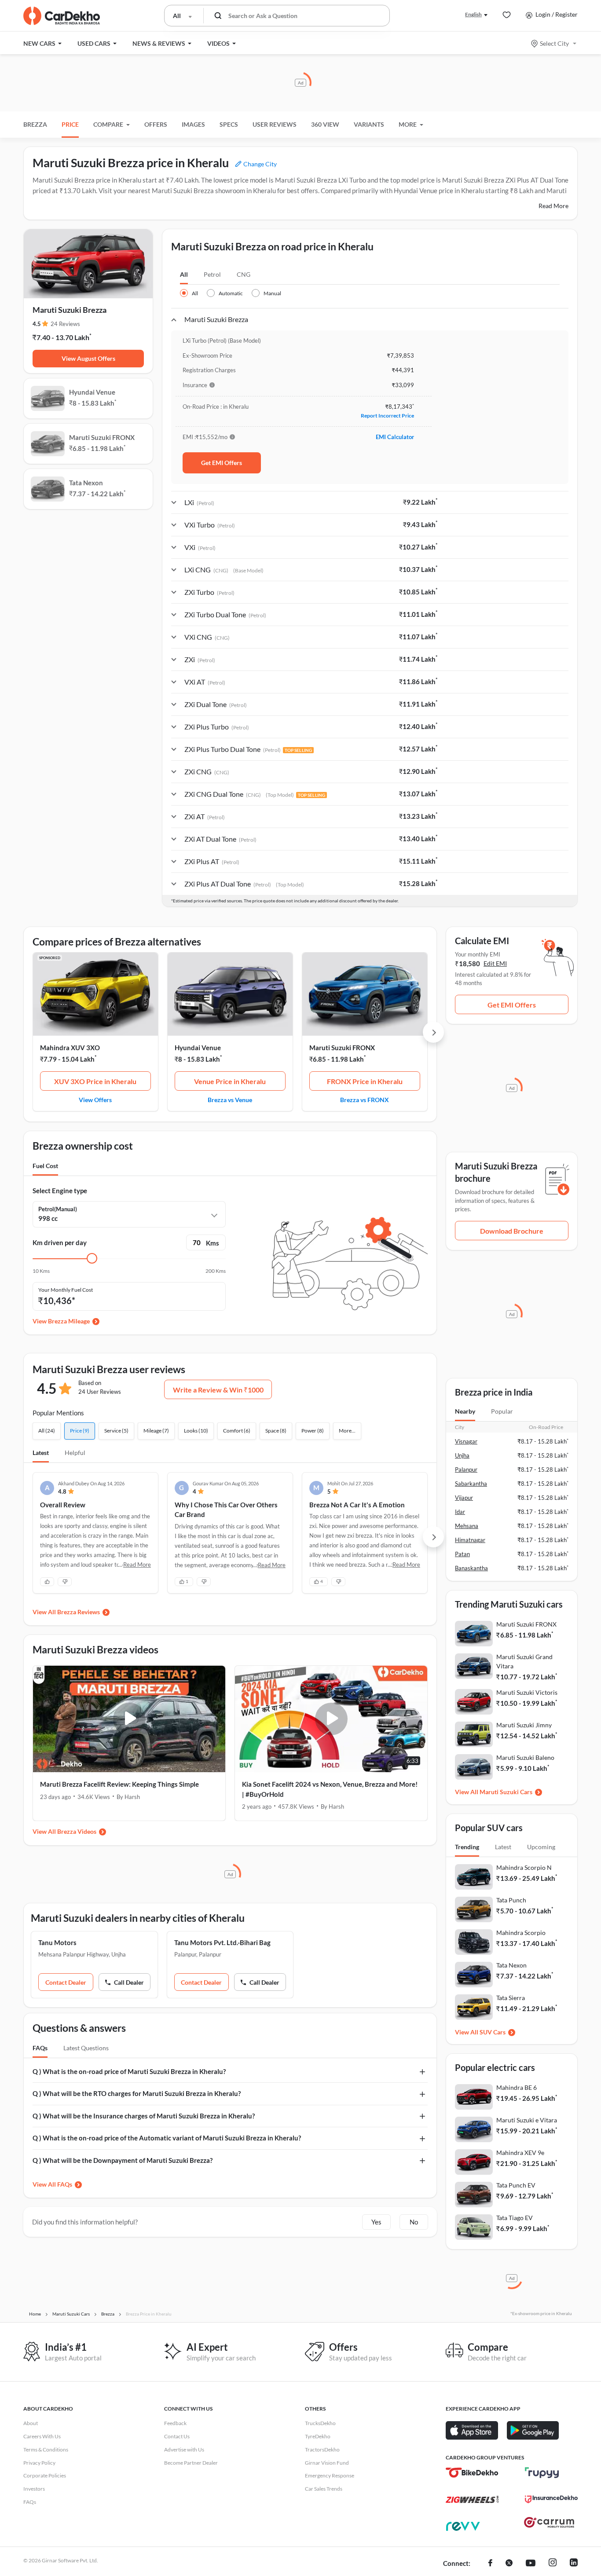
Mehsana (467, 1526)
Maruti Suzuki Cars (506, 1792)
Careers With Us (42, 2436)
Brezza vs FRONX (365, 1099)
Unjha (462, 1455)
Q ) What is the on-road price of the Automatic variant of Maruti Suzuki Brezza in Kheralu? (167, 2138)
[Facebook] (490, 2564)
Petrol (212, 274)
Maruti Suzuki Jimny (524, 1725)
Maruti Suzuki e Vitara (527, 2120)
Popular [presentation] (502, 1411)
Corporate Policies (45, 2475)
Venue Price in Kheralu (230, 1081)
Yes (376, 2222)
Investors (34, 2489)
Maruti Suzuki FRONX (342, 1048)
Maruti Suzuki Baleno (525, 1757)
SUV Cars (493, 2032)
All (184, 274)
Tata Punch (511, 1900)
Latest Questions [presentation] (86, 2048)
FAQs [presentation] (40, 2048)
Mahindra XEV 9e (520, 2153)
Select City (554, 43)
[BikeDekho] (472, 2473)
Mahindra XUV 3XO (70, 1048)
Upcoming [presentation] (541, 1847)
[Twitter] (509, 2564)
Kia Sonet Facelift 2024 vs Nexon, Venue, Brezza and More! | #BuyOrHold (330, 1789)
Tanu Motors (57, 1942)
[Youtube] (531, 2564)
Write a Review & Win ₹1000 (218, 1390)
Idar (460, 1512)
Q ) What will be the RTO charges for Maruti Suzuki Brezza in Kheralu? (137, 2093)
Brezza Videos (77, 1831)
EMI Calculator (395, 437)
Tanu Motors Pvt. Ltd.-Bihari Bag (222, 1942)
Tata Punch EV (516, 2185)
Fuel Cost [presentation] (45, 1166)
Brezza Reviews (79, 1612)
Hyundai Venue (198, 1048)
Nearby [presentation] (465, 1411)
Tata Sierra (511, 1998)
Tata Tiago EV (515, 2218)
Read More (553, 206)
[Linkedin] (574, 2564)
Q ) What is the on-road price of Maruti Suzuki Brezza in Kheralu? (129, 2071)
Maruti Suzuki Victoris (527, 1692)
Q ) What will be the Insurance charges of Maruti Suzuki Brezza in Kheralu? (144, 2116)
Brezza (35, 124)
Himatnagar (470, 1540)
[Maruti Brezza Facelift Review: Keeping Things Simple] (129, 1719)
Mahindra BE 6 (517, 2087)
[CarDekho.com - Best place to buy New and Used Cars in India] (62, 16)
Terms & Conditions (46, 2450)
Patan (462, 1554)
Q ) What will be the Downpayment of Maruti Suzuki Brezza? (123, 2160)
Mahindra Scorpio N (524, 1867)
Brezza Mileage (69, 1321)
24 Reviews (65, 324)
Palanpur (466, 1469)
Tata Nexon (511, 1965)
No (414, 2222)
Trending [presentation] (467, 1847)
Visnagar (466, 1441)
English (473, 14)
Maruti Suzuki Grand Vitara (524, 1661)
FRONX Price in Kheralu (365, 1081)
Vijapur (464, 1498)
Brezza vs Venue (230, 1099)
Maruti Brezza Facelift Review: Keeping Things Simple (119, 1784)
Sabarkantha (471, 1484)
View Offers (95, 1099)
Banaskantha (471, 1568)
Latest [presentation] (503, 1847)
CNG (244, 274)
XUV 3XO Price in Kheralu (95, 1081)
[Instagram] (553, 2564)
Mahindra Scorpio (521, 1933)
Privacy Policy (39, 2463)
